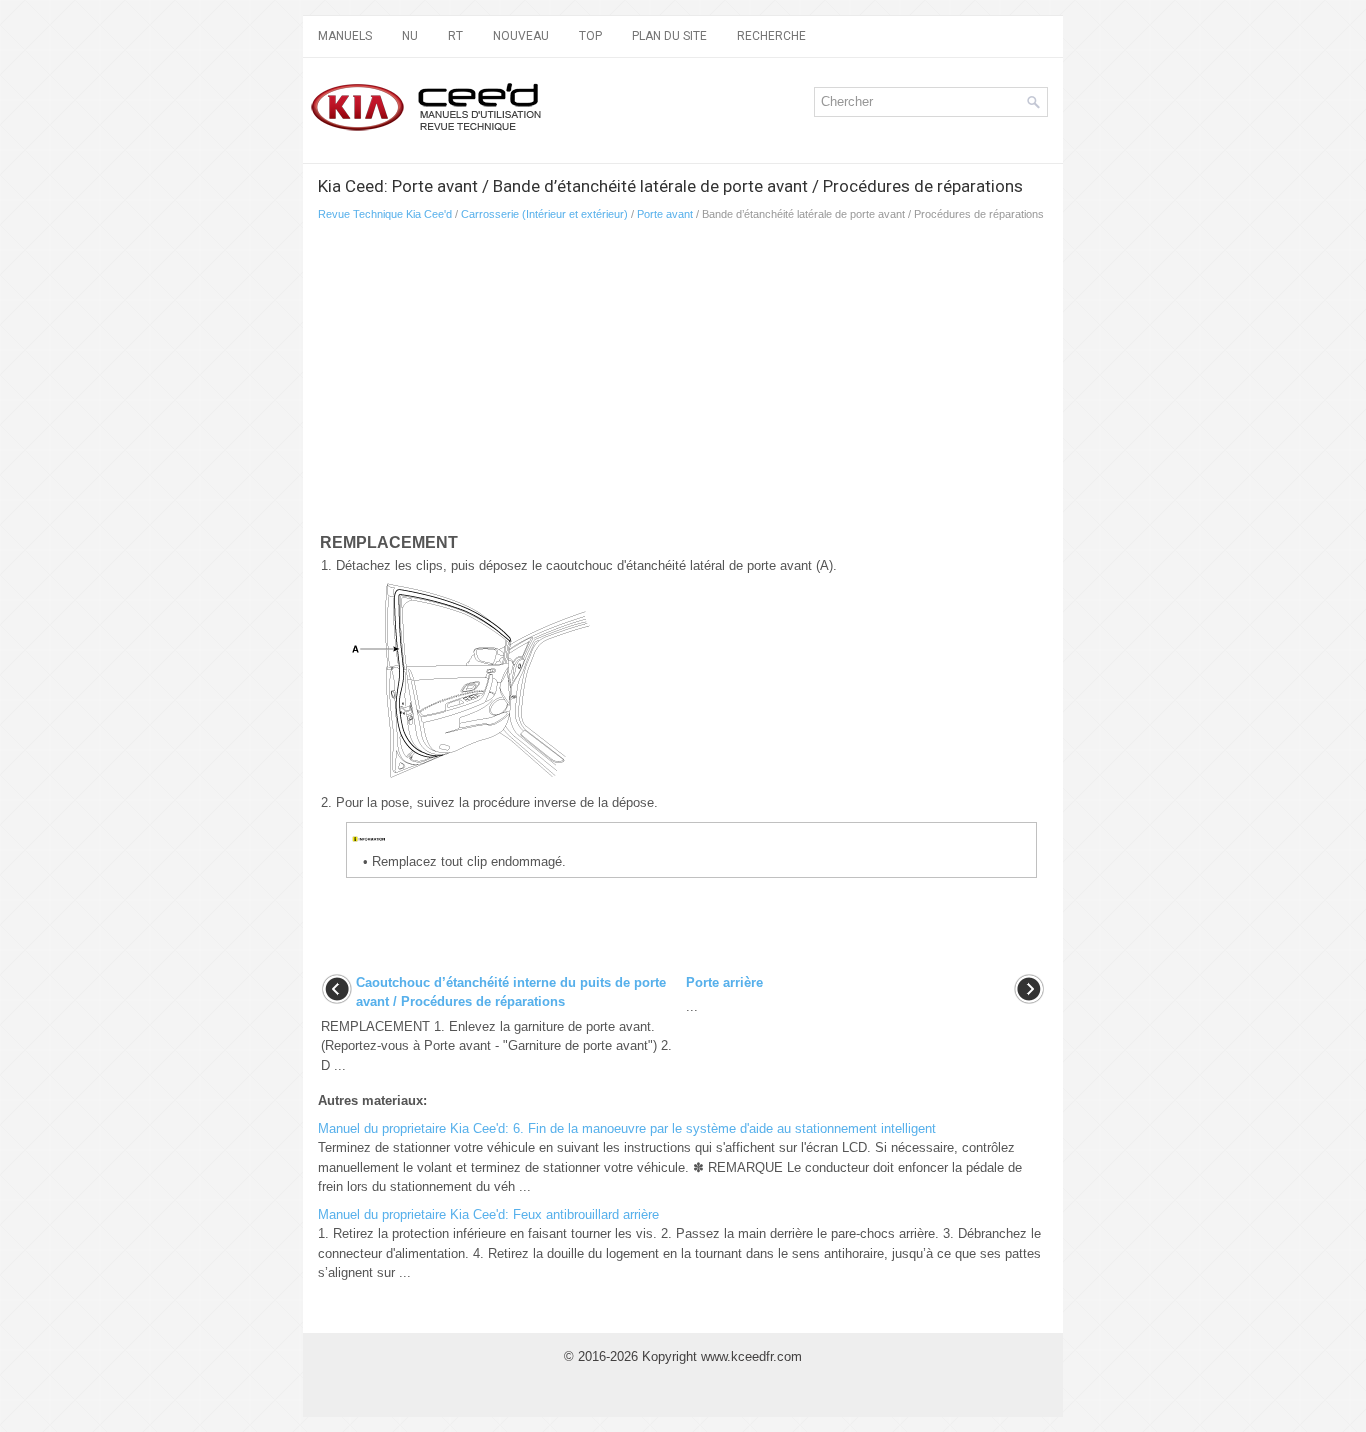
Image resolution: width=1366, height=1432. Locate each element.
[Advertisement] (683, 381)
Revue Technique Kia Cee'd (385, 214)
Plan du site (669, 36)
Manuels (345, 36)
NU (410, 36)
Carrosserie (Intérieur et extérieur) (544, 214)
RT (455, 36)
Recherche (771, 36)
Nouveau (521, 36)
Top (590, 36)
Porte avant (665, 214)
